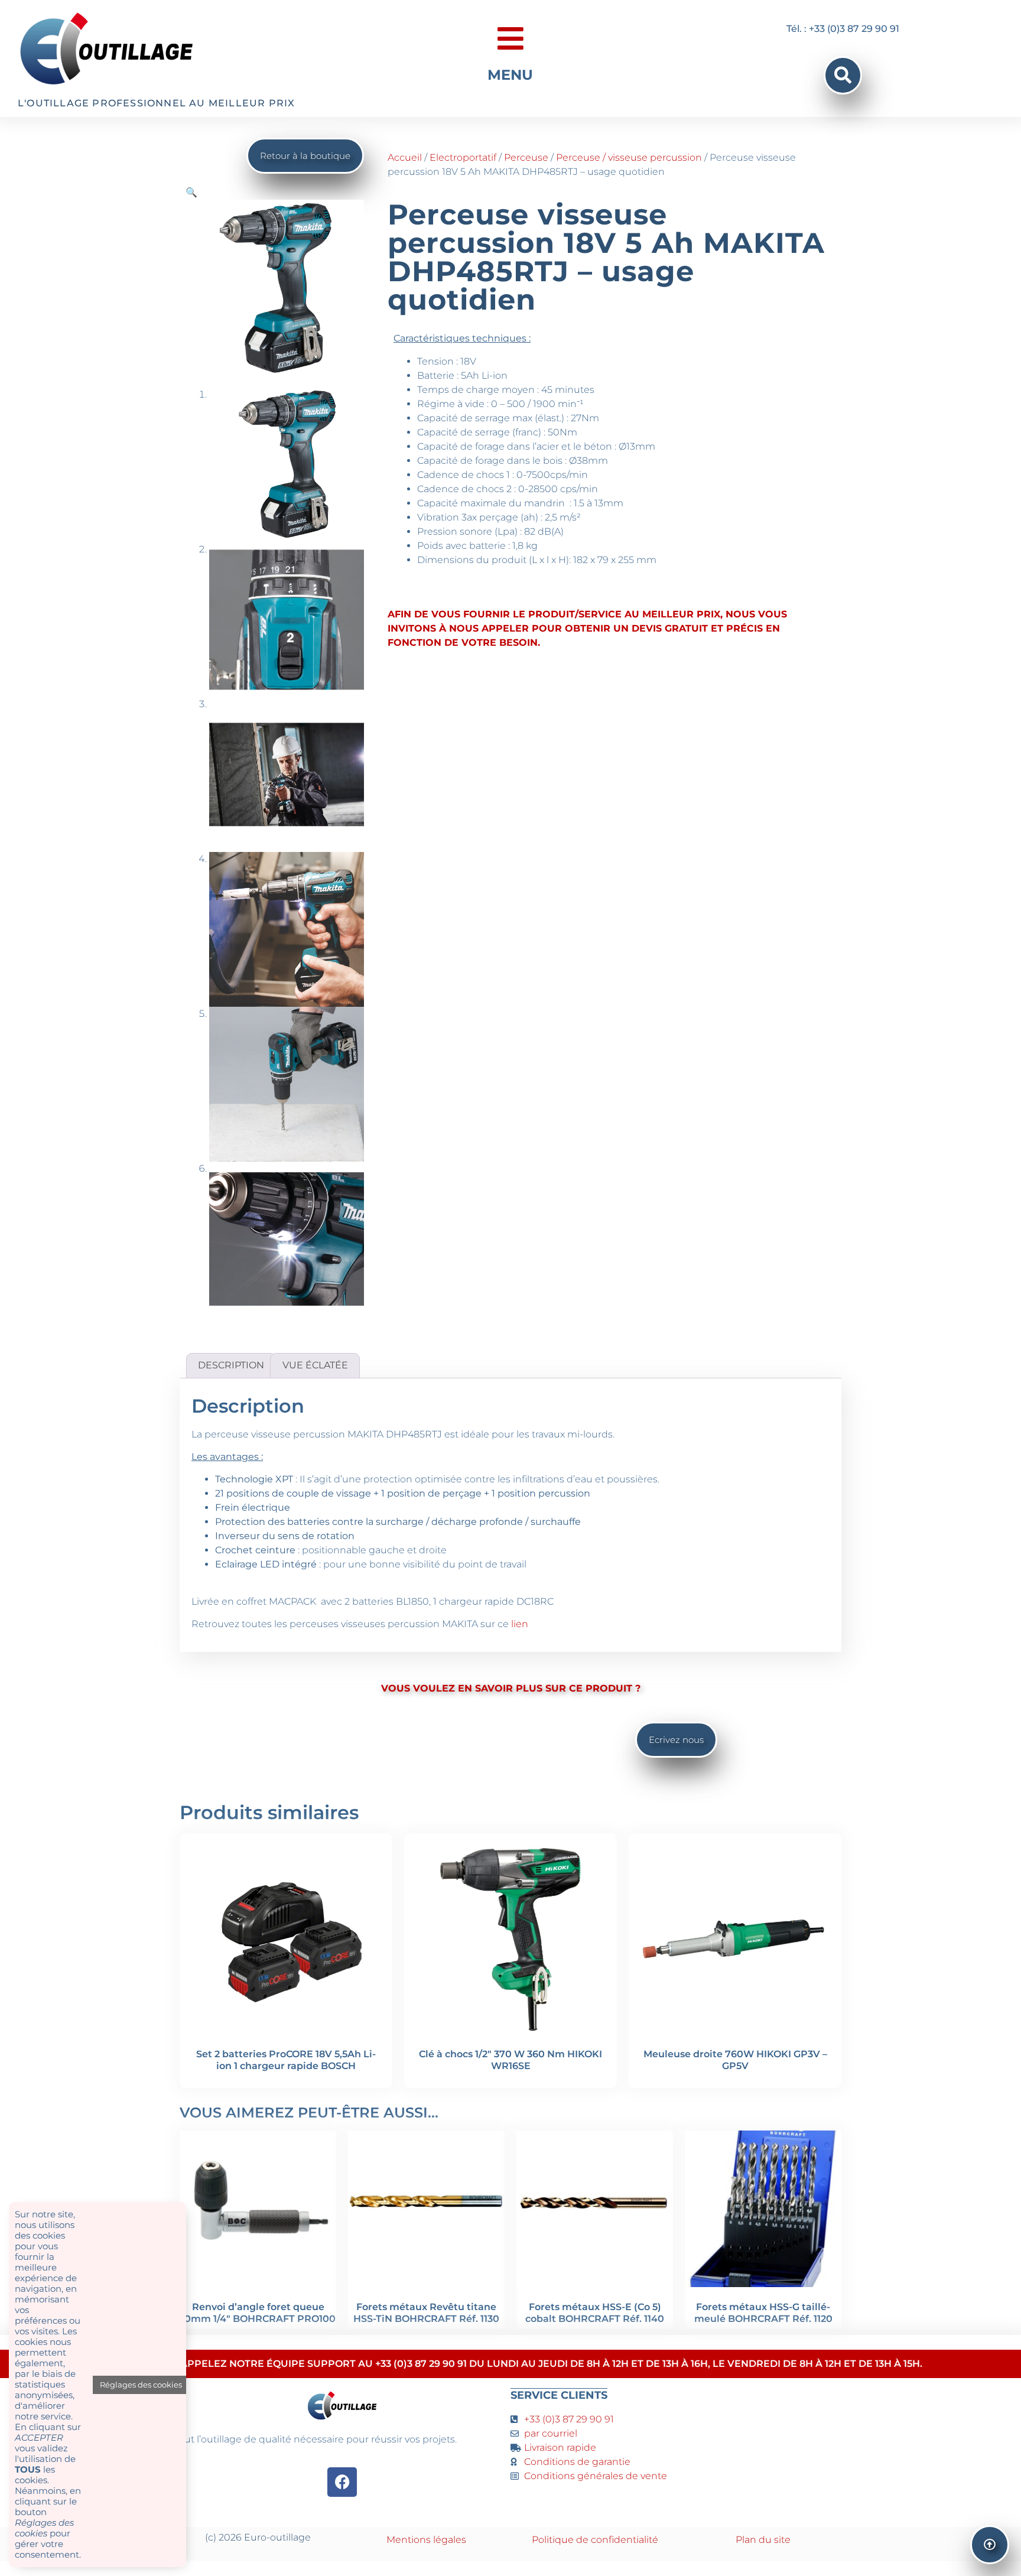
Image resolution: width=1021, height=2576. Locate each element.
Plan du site (763, 2540)
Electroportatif (463, 157)
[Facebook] (342, 2482)
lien (520, 1624)
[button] (843, 75)
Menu (510, 75)
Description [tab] (231, 1365)
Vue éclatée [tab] (315, 1365)
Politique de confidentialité (595, 2540)
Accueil (405, 157)
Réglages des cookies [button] (141, 2385)
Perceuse (526, 157)
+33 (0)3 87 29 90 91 (569, 2419)
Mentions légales (426, 2540)
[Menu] (510, 38)
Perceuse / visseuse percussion (629, 157)
